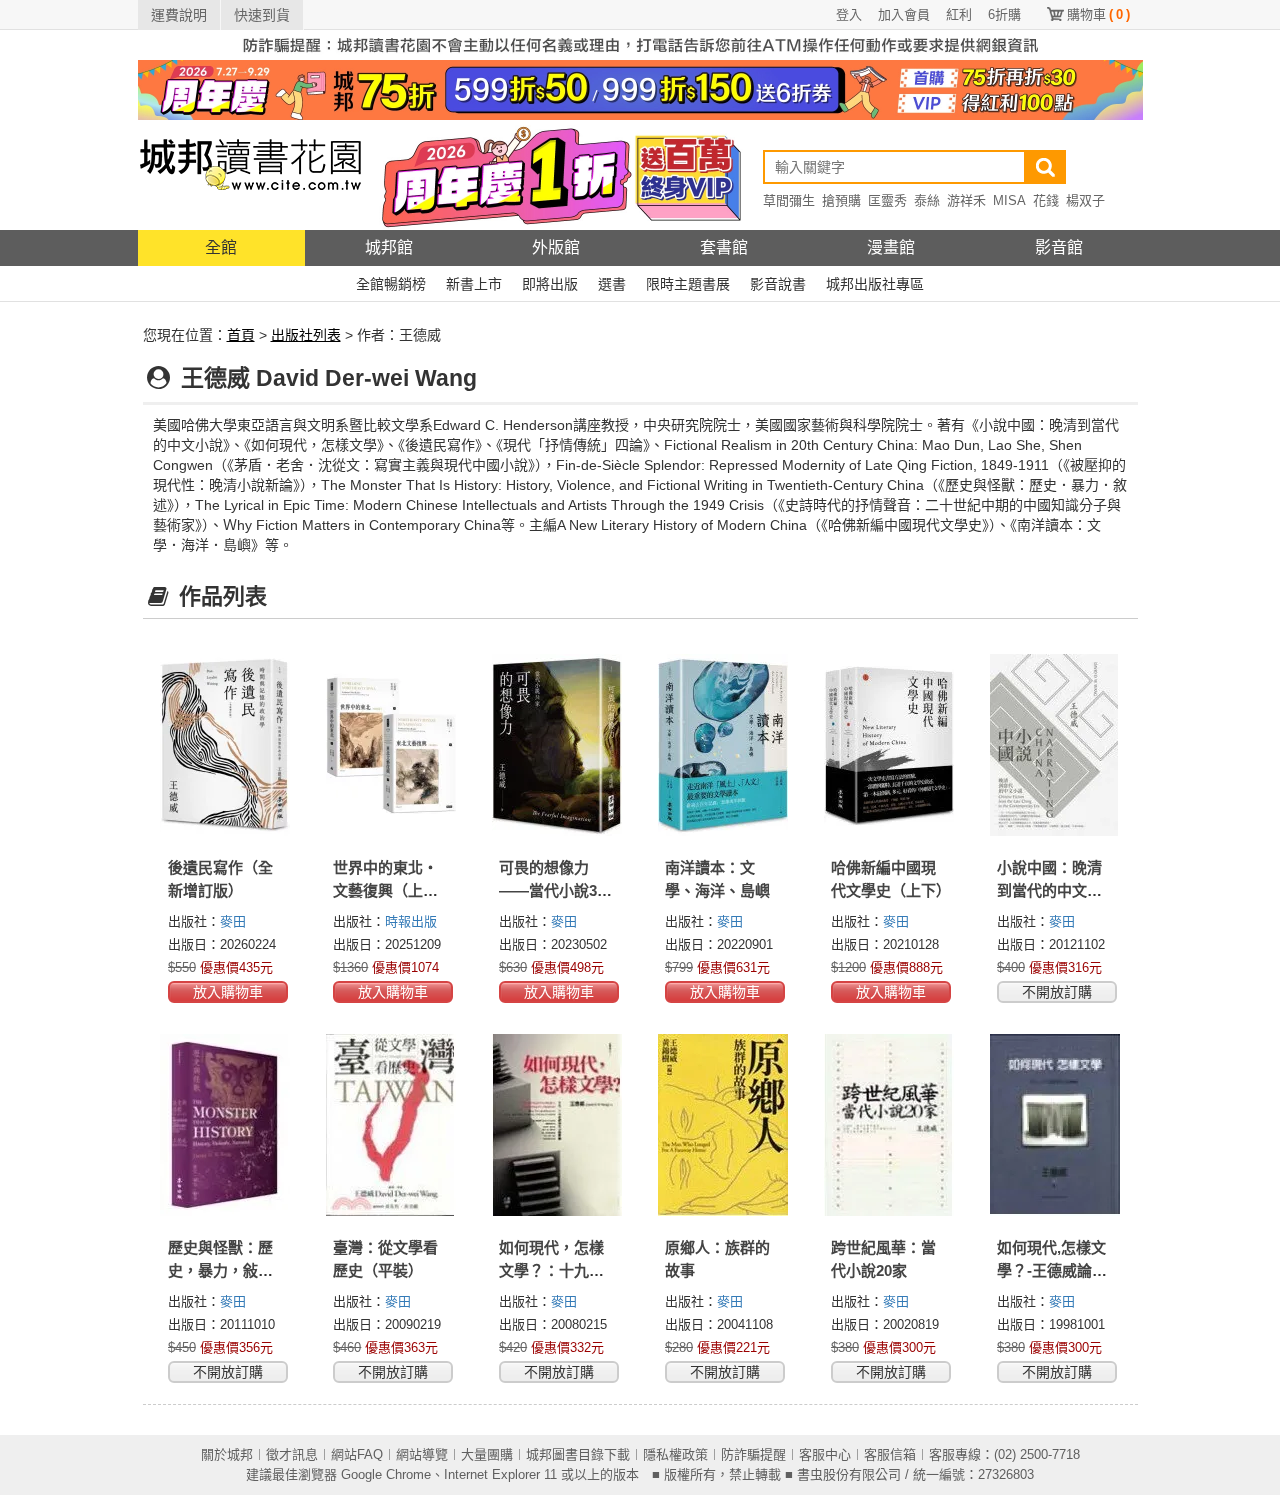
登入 (849, 14)
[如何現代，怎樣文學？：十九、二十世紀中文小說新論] (557, 1125)
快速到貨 (262, 15)
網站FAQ (357, 1454)
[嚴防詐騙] (640, 44)
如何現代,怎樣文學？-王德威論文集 (1052, 1270)
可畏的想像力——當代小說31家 (552, 890)
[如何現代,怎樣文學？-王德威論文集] (1055, 1125)
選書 (612, 284)
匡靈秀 (887, 200)
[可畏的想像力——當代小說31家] (557, 745)
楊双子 (1085, 200)
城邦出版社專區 (875, 284)
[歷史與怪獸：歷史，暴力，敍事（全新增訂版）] (226, 1125)
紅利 (959, 14)
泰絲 (927, 200)
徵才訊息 (292, 1454)
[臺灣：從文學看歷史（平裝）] (391, 1125)
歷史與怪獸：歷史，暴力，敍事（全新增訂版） (220, 1270)
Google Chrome (386, 1474)
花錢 (1046, 200)
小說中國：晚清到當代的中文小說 (1049, 890)
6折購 (1004, 14)
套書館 (724, 247)
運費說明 (179, 15)
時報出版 (411, 921)
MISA (1009, 200)
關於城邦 (227, 1454)
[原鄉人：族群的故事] (723, 1125)
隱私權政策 (675, 1454)
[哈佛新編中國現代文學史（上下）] (889, 745)
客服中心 (825, 1454)
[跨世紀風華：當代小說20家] (889, 1125)
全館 (221, 247)
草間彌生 (789, 200)
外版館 (556, 247)
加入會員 (904, 14)
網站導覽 (422, 1454)
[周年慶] (640, 89)
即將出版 (550, 284)
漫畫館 (891, 247)
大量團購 (487, 1454)
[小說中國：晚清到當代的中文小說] (1055, 745)
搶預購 (841, 200)
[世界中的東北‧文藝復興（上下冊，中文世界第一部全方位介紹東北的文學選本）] (391, 745)
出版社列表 (306, 335)
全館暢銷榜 (391, 284)
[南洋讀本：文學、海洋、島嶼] (723, 745)
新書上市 (474, 284)
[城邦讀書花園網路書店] (250, 174)
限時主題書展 (688, 284)
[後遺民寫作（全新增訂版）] (226, 745)
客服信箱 (890, 1454)
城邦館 (389, 247)
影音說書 (778, 284)
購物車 (1098, 14)
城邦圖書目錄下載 (578, 1454)
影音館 (1059, 247)
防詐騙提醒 (753, 1454)
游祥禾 (966, 200)
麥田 (233, 921)
